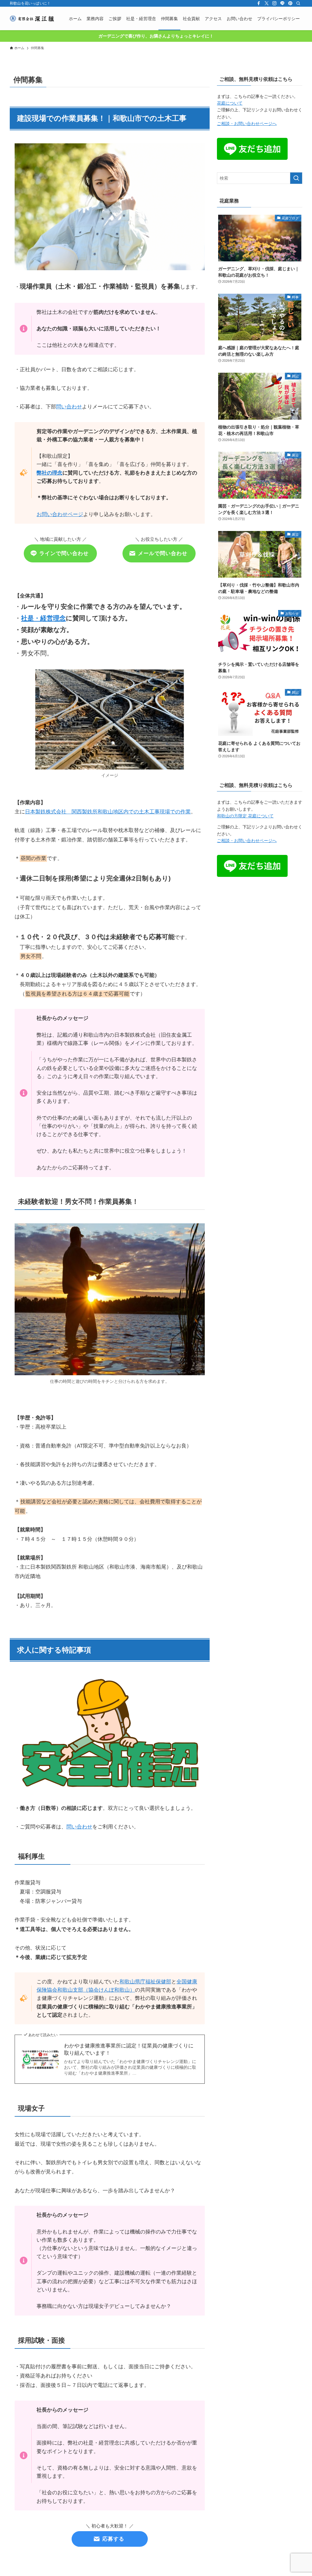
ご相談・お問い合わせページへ (247, 124)
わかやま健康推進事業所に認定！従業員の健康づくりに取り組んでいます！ (129, 2049)
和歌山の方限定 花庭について (245, 816)
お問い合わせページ (60, 514)
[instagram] (275, 3)
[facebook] (259, 3)
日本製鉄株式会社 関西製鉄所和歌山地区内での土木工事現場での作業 (108, 812)
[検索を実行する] (296, 178)
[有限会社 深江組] (32, 18)
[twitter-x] (267, 3)
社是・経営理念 (43, 618)
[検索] (298, 3)
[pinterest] (290, 3)
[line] (282, 3)
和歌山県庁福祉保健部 (145, 1982)
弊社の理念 (50, 473)
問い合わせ (69, 407)
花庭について (230, 103)
